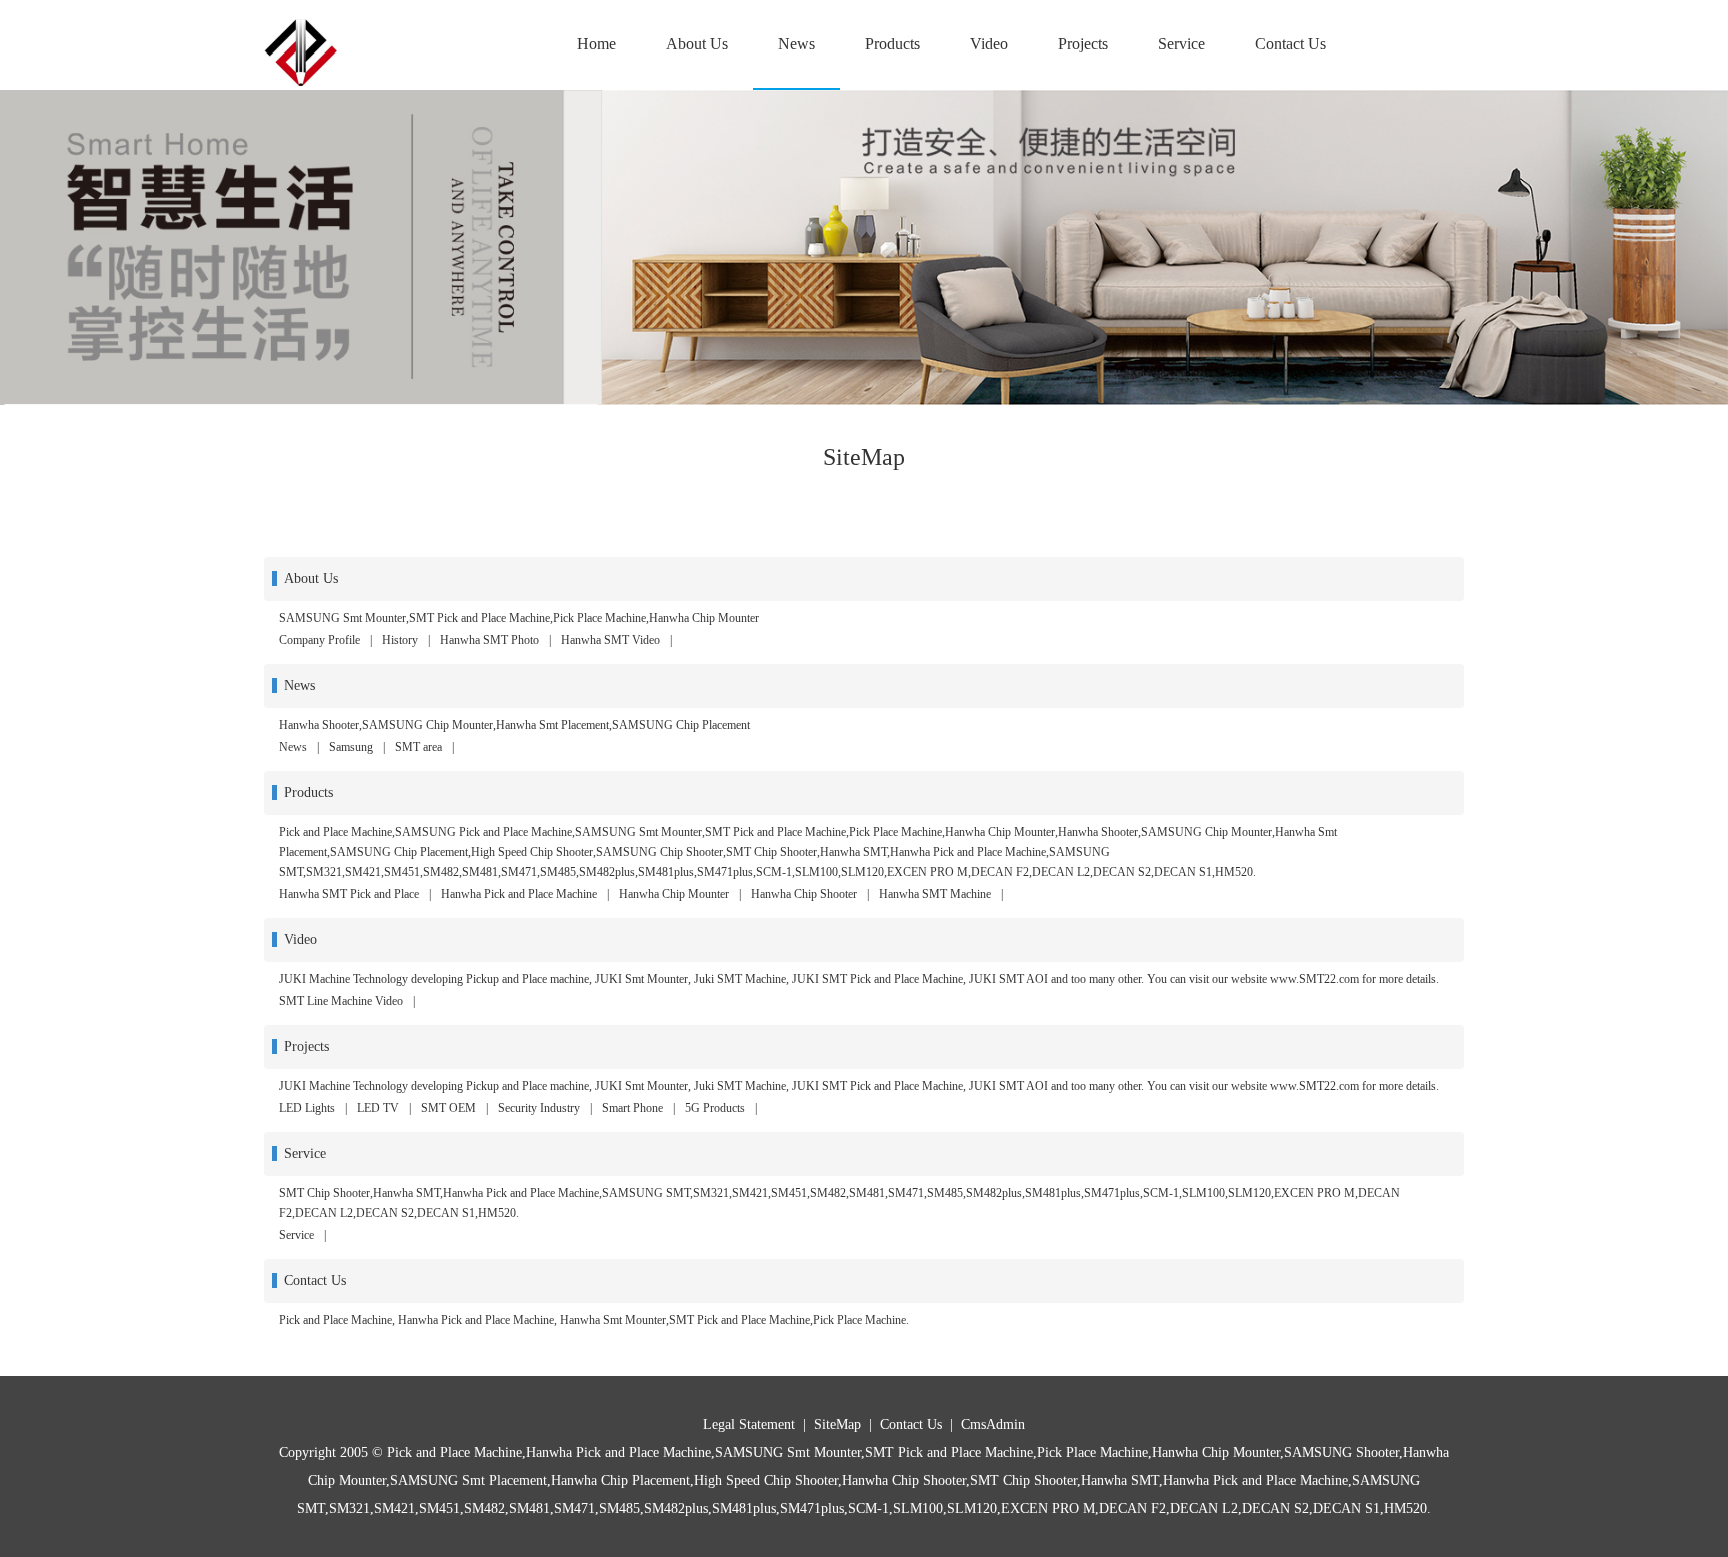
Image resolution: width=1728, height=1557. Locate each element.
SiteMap (837, 1424)
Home (596, 43)
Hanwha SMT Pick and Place (349, 894)
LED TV (378, 1108)
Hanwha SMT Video (610, 640)
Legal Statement (749, 1424)
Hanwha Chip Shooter (804, 894)
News (796, 43)
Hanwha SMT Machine (935, 894)
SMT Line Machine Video (341, 1001)
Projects (1083, 43)
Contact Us (1290, 43)
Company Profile (319, 640)
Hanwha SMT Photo (489, 640)
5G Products (715, 1108)
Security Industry (539, 1108)
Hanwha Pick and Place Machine (519, 894)
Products (892, 43)
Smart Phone (632, 1108)
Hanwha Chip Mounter (674, 894)
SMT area (418, 747)
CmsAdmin (993, 1424)
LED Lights (307, 1108)
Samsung (351, 747)
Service (1181, 43)
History (400, 640)
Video (989, 43)
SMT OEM (448, 1108)
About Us (697, 43)
